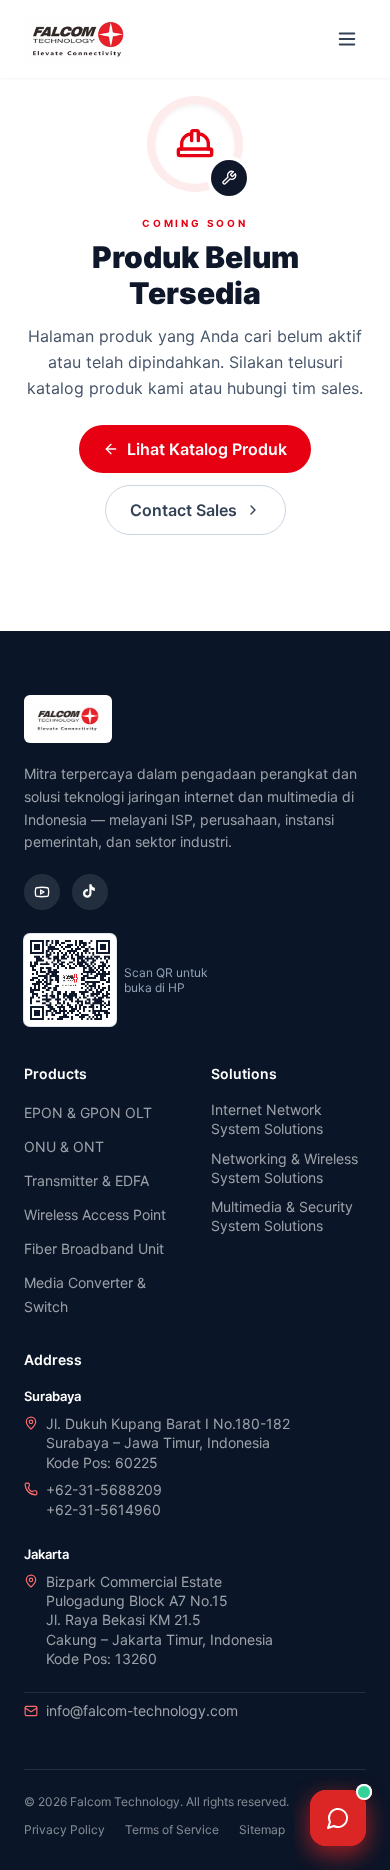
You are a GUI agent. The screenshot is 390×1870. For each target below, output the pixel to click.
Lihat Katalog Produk (207, 449)
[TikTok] (90, 892)
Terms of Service (172, 1829)
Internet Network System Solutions (267, 1119)
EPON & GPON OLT (88, 1112)
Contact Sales (183, 510)
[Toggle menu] (347, 39)
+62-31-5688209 (104, 1489)
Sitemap (262, 1829)
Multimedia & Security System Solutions (282, 1216)
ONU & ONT (64, 1146)
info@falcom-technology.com (142, 1710)
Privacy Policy (64, 1829)
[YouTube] (42, 892)
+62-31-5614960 (103, 1509)
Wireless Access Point (95, 1214)
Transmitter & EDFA (86, 1180)
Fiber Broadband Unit (94, 1248)
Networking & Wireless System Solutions (284, 1168)
